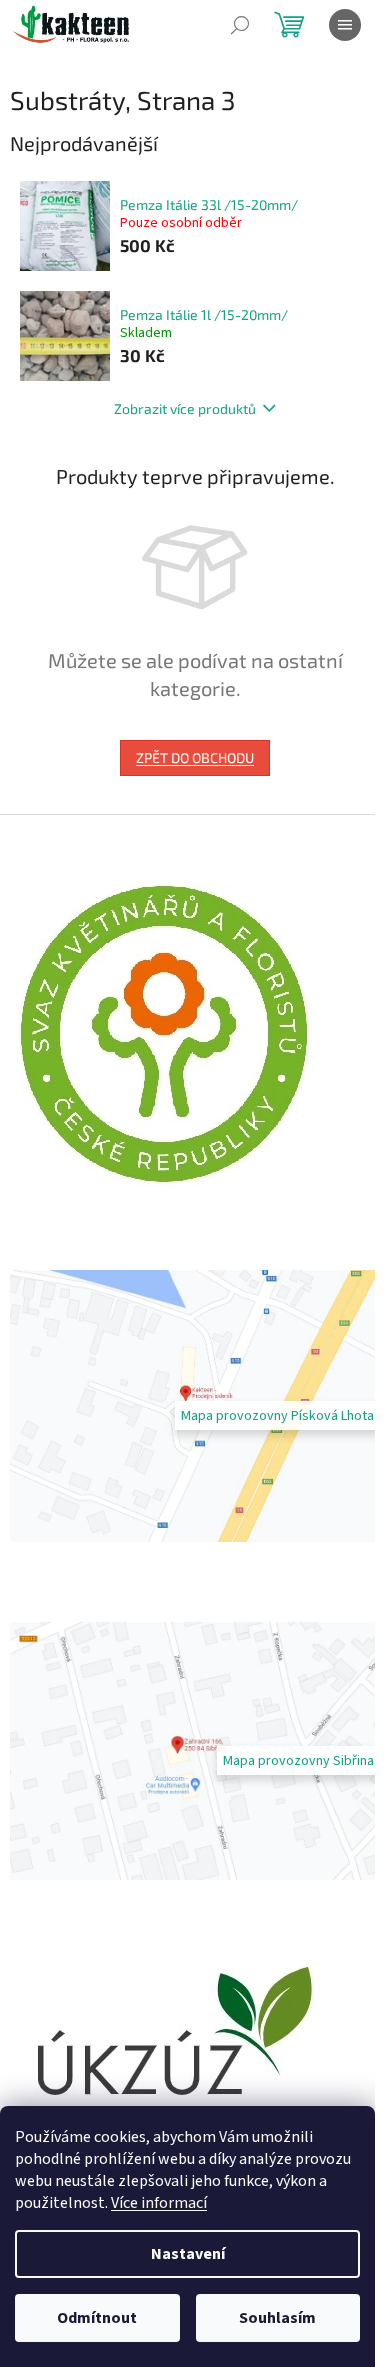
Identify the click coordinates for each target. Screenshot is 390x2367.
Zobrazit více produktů (185, 408)
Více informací (159, 2203)
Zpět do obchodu (195, 757)
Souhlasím (277, 2318)
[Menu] (345, 25)
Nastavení (188, 2254)
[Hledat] (240, 25)
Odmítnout (97, 2318)
